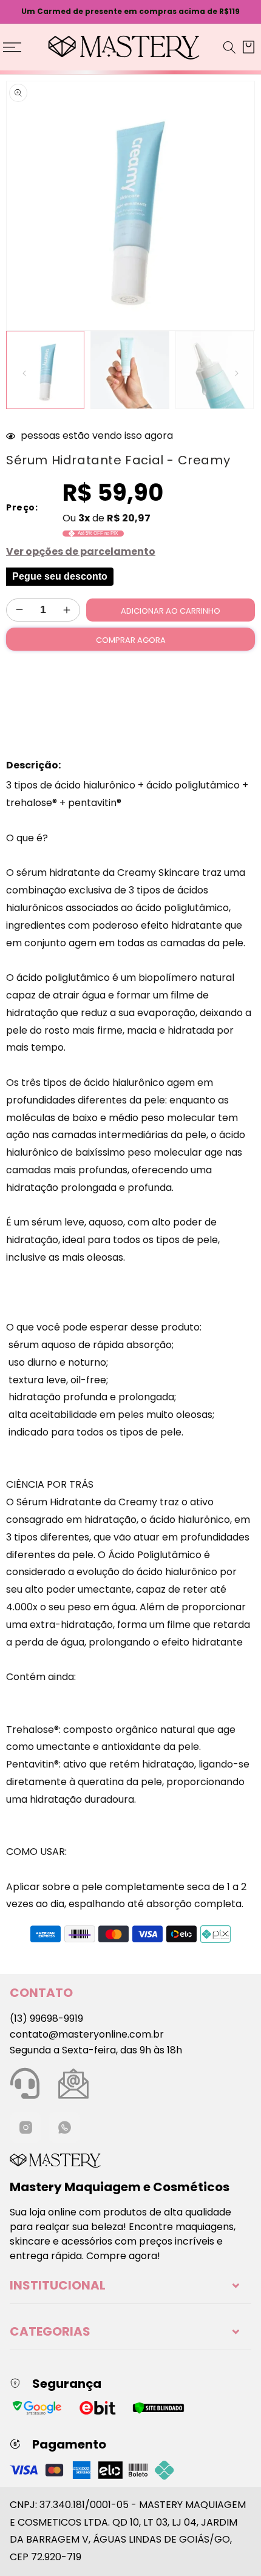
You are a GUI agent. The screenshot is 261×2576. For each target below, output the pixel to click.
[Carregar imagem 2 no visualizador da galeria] (130, 370)
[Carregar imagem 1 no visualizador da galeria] (45, 370)
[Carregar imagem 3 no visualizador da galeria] (215, 370)
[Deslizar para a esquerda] (24, 373)
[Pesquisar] (229, 47)
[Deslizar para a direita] (237, 373)
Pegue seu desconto (60, 576)
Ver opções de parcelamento (81, 551)
